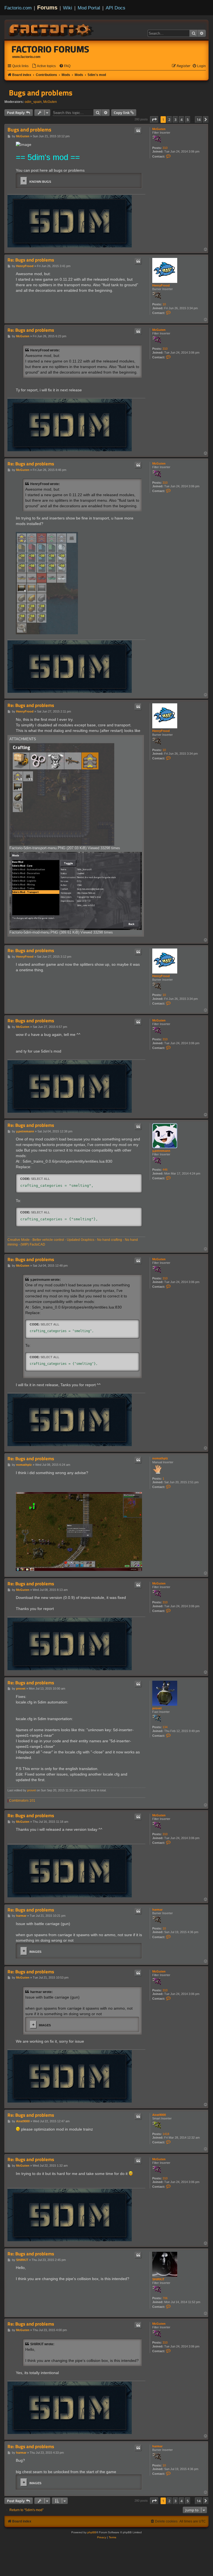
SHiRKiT (158, 2279)
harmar (157, 1910)
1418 (166, 2134)
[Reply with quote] (138, 131)
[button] (154, 120)
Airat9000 (159, 2115)
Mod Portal (89, 8)
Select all (40, 1179)
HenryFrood (161, 285)
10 (164, 304)
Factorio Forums (50, 49)
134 (165, 1727)
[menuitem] (44, 66)
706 (165, 2298)
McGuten (50, 102)
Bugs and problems (41, 93)
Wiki (68, 8)
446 (165, 1170)
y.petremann (161, 1151)
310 (165, 148)
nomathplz (160, 1458)
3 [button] (175, 120)
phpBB (92, 2532)
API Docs (116, 8)
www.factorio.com (26, 57)
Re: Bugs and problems (31, 260)
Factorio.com (18, 8)
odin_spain (33, 102)
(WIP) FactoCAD (33, 1244)
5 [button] (188, 120)
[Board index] (52, 29)
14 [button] (199, 120)
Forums (47, 7)
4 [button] (182, 120)
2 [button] (169, 120)
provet (157, 1708)
